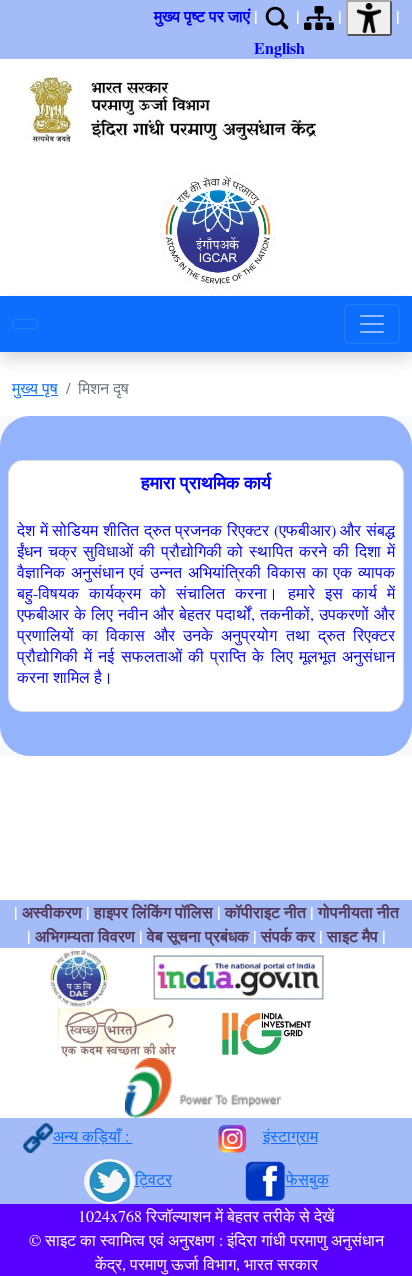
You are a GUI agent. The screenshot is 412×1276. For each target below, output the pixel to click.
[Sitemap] (319, 15)
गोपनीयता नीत (358, 911)
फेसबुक (307, 1178)
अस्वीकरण (52, 911)
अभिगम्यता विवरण (85, 935)
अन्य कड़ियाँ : (93, 1135)
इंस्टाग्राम (290, 1135)
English (279, 47)
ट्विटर (153, 1178)
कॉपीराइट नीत (265, 911)
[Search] (277, 15)
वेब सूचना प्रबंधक (198, 935)
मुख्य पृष (35, 387)
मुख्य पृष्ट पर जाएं (202, 15)
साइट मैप (352, 935)
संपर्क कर (288, 935)
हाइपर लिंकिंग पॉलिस (155, 911)
